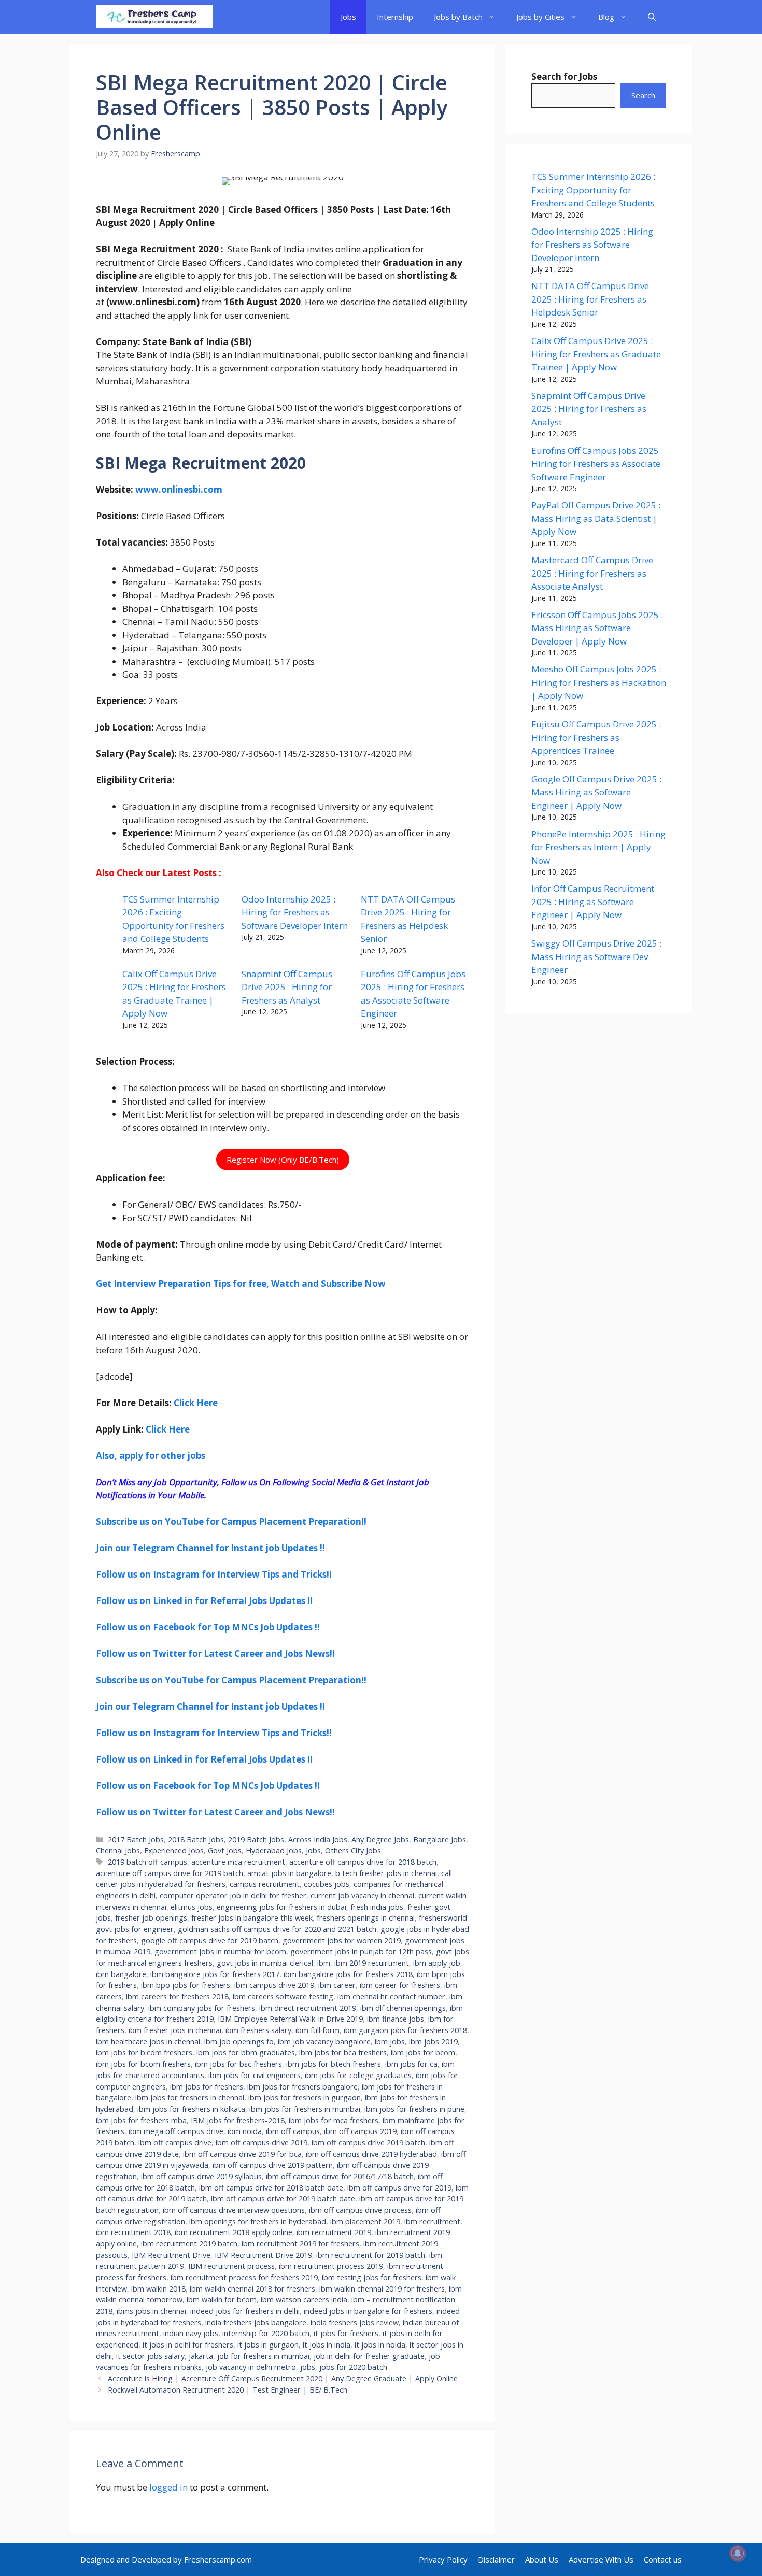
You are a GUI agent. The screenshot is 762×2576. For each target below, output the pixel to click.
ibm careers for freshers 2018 (177, 1997)
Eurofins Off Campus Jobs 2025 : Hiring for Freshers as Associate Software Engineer (597, 464)
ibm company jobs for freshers (202, 2008)
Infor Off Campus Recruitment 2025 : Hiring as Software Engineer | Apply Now (593, 901)
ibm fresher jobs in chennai (175, 2030)
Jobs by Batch (458, 17)
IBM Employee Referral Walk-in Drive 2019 (290, 2019)
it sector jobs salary (150, 2356)
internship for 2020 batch (266, 2333)
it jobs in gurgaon (268, 2345)
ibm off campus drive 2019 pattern (273, 2165)
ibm (324, 1963)
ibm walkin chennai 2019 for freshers (382, 2289)
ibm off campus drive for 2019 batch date (283, 2199)
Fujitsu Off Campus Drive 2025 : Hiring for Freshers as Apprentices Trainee (596, 737)
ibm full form (317, 2030)
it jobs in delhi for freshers (188, 2345)
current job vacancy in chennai (362, 1895)
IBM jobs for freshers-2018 (238, 2120)
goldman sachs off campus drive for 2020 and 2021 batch (277, 1929)
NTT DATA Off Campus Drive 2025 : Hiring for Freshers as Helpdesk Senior (590, 299)
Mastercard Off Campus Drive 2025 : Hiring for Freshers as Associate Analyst (592, 573)
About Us (542, 2559)
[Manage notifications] (738, 2553)
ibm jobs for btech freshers (334, 2064)
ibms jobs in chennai (151, 2311)
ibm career (337, 1985)
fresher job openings (151, 1918)
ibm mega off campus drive (176, 2131)
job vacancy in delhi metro (251, 2367)
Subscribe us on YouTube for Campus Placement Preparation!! (231, 1521)
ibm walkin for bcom (222, 2300)
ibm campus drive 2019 (274, 1985)
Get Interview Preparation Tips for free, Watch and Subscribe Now (241, 1284)
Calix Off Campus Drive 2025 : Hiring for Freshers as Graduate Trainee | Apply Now (596, 354)
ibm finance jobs (396, 2019)
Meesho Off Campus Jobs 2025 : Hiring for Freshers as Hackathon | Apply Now (599, 682)
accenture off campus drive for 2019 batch (170, 1873)
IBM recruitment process (231, 2266)
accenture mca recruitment (238, 1862)
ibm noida (245, 2131)
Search (643, 95)
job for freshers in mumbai (263, 2356)
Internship (395, 17)
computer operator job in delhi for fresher (233, 1895)
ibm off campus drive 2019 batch (368, 2143)
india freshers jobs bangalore (256, 2322)
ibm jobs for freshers (207, 2087)
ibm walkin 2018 (158, 2289)
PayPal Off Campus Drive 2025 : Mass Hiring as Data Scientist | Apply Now (596, 518)
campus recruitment (265, 1884)
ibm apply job (437, 1963)
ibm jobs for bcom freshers (143, 2064)
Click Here (196, 1403)
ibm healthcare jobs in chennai (148, 2042)
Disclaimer (496, 2559)
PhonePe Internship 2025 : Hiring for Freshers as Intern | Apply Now (598, 847)
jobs (308, 2367)
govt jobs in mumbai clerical (265, 1963)
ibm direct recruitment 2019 (308, 2008)
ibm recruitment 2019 (334, 2232)
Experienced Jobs (174, 1850)
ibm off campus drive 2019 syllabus (201, 2176)
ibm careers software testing (283, 1997)
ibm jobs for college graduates (358, 2075)
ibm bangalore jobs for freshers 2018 (348, 1974)
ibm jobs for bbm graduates (246, 2052)
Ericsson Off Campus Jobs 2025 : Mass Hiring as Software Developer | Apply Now (597, 628)
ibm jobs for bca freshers (343, 2052)
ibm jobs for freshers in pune (414, 2109)
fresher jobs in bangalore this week (252, 1918)
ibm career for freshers (400, 1985)
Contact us (663, 2559)
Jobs (348, 17)
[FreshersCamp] (154, 17)
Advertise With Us (601, 2559)
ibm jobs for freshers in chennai (190, 2098)
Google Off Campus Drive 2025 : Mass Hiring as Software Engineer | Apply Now (596, 792)
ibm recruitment (432, 2221)
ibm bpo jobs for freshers (186, 1985)
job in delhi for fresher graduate (369, 2356)
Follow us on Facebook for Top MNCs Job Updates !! (208, 1627)
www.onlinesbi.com (179, 489)
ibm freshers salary (258, 2030)
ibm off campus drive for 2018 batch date (271, 2188)
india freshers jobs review (355, 2322)
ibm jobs (390, 2042)
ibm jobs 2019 (433, 2042)
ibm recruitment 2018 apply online (234, 2232)
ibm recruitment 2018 (133, 2232)
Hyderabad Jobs (274, 1850)
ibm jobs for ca (411, 2064)
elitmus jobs (192, 1907)
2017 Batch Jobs (136, 1840)
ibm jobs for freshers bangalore (302, 2087)
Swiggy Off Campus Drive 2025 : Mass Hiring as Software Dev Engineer (596, 956)
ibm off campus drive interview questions (234, 2210)
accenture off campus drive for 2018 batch (363, 1862)
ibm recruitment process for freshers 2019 (244, 2277)
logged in (168, 2487)
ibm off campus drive (175, 2143)
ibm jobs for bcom (423, 2052)
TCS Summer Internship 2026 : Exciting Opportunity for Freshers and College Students (593, 190)
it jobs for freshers (346, 2333)
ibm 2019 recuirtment (372, 1963)
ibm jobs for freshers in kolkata (191, 2109)
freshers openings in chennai (366, 1918)
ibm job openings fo (239, 2042)
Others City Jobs (353, 1850)
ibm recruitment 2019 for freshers (300, 2244)
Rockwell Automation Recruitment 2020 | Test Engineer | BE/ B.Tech (228, 2390)
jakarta (201, 2356)
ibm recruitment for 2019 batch (371, 2255)
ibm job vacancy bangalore (324, 2042)
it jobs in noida (380, 2345)
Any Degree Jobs (380, 1840)
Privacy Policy (443, 2559)
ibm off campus (293, 2131)
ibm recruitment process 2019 (331, 2266)
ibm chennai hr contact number (391, 1997)
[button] (652, 17)
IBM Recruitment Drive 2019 (263, 2255)
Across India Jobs (318, 1840)
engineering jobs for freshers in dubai (281, 1907)
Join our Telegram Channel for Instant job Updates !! (210, 1548)
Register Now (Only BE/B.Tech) (283, 1160)
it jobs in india (327, 2345)
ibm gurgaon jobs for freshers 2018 (405, 2030)
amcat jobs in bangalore (289, 1873)
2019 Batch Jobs (256, 1840)
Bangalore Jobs (440, 1840)
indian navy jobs (191, 2333)
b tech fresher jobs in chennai (386, 1873)
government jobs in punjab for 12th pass (361, 1951)
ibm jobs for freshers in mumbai (305, 2109)
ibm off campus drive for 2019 (399, 2188)
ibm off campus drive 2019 (262, 2143)
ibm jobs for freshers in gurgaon (305, 2098)
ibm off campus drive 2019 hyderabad (371, 2154)
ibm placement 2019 (365, 2221)
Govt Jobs (225, 1850)
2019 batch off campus (147, 1862)
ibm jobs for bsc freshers (238, 2064)
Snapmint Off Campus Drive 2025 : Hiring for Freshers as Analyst (287, 987)
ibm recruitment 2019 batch (189, 2244)
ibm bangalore (121, 1974)
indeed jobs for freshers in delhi (245, 2311)
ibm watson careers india (304, 2300)
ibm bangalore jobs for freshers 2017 (215, 1974)
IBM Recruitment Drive (171, 2255)
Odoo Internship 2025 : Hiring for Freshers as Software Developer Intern (295, 912)
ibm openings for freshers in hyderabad (258, 2221)
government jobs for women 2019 (342, 1941)
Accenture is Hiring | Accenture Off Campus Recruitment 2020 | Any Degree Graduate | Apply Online (283, 2378)
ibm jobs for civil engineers (255, 2075)
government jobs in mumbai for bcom (220, 1951)
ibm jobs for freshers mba (141, 2120)
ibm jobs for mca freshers (334, 2120)
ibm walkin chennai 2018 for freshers (252, 2289)
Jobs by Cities (540, 17)
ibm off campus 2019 (360, 2131)
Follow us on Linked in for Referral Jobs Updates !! (204, 1601)
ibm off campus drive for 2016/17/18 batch (340, 2176)
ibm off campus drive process (360, 2210)
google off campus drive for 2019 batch (210, 1941)
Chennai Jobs (118, 1850)
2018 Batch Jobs (196, 1840)
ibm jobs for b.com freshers (144, 2052)
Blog (606, 17)
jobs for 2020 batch (353, 2367)
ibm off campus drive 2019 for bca (242, 2154)
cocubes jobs (327, 1884)
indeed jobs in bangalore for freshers (368, 2311)
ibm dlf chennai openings (403, 2008)
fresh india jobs (377, 1907)
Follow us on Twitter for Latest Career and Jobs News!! (215, 1654)
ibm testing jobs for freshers (372, 2277)
